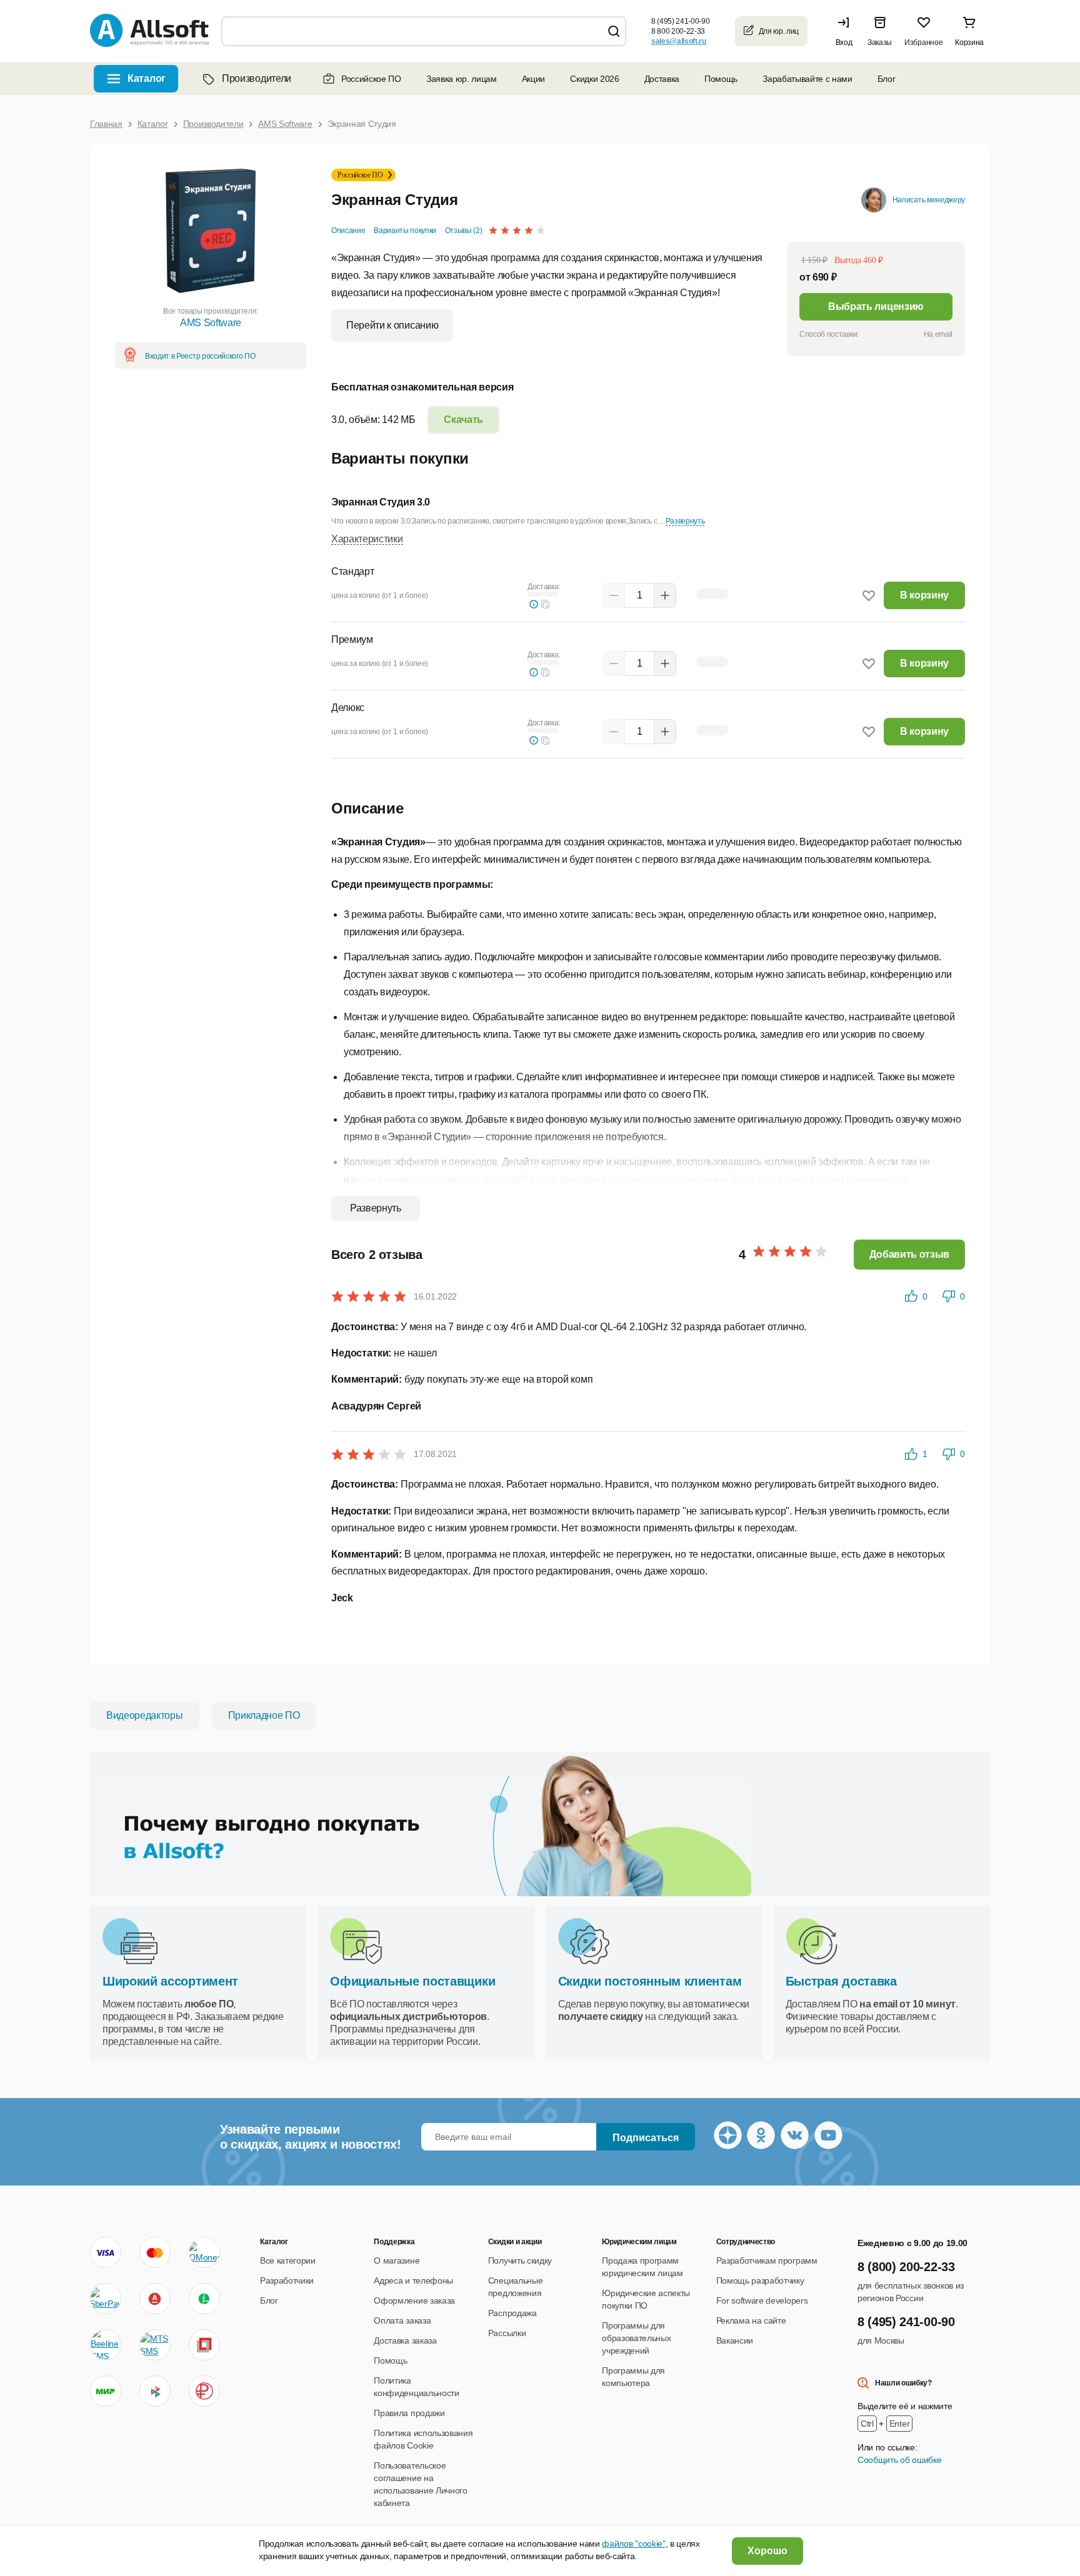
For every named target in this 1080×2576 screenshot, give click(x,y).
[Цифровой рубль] (204, 2391)
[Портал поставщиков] (204, 2345)
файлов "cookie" (633, 2544)
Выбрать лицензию (876, 306)
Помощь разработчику (760, 2280)
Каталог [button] (147, 78)
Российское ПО (371, 79)
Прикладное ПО (264, 1715)
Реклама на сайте (751, 2320)
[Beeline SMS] (106, 2345)
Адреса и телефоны (413, 2280)
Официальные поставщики (412, 1981)
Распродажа (512, 2313)
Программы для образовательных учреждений (636, 2338)
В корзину (924, 595)
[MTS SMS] (155, 2345)
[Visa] (106, 2252)
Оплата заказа (402, 2320)
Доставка (662, 79)
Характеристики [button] (367, 539)
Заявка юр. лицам (462, 79)
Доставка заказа (405, 2340)
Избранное (923, 42)
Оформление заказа (414, 2300)
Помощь (721, 79)
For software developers (762, 2300)
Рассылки (507, 2333)
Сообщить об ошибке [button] (899, 2460)
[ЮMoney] (204, 2252)
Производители (257, 78)
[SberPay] (106, 2299)
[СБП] (155, 2391)
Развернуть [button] (685, 521)
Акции (533, 79)
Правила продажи (409, 2413)
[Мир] (106, 2391)
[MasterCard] (155, 2252)
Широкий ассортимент (170, 1981)
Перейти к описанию (392, 325)
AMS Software (211, 323)
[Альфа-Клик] (155, 2299)
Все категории (288, 2260)
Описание (348, 231)
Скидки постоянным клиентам (650, 1981)
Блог (887, 79)
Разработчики (287, 2280)
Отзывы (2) (464, 231)
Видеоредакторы (145, 1715)
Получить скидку (520, 2260)
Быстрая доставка (841, 1981)
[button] (847, 31)
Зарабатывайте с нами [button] (807, 79)
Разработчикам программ (767, 2260)
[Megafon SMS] (204, 2299)
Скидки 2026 (594, 79)
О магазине (397, 2260)
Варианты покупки (405, 231)
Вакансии (735, 2340)
